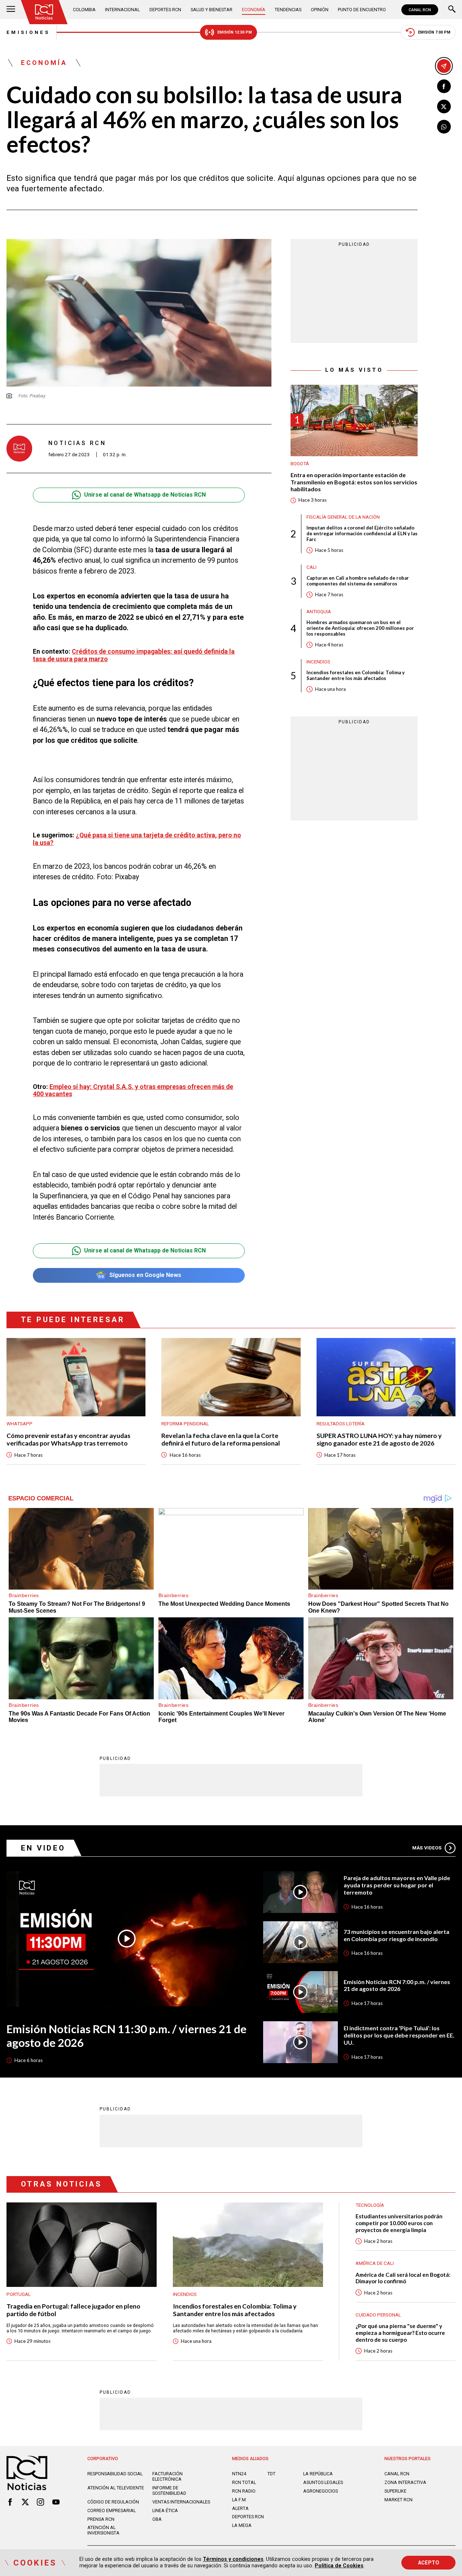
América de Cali (375, 2263)
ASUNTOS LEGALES (323, 2482)
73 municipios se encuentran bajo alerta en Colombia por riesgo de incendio (396, 1935)
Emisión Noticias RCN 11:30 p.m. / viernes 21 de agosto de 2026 (127, 2036)
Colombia (84, 10)
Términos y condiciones (233, 2559)
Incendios (318, 662)
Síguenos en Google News (145, 1275)
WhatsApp (19, 1424)
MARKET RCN (398, 2500)
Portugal (19, 2294)
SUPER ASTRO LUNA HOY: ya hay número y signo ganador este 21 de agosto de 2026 (379, 1439)
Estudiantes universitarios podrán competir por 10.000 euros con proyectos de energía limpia (399, 2223)
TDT (271, 2474)
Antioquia (319, 612)
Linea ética (165, 2510)
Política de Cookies (339, 2566)
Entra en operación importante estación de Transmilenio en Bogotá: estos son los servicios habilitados (354, 482)
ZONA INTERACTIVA (405, 2482)
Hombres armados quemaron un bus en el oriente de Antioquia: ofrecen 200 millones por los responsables (360, 628)
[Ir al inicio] (44, 12)
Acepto (429, 2563)
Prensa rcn (101, 2519)
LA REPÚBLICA (318, 2474)
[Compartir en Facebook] (444, 86)
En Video (43, 1848)
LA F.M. (239, 2500)
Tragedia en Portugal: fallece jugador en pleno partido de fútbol (73, 2310)
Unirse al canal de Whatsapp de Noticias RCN (145, 495)
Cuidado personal (378, 2315)
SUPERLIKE (395, 2491)
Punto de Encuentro (362, 10)
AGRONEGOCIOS (321, 2491)
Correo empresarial (112, 2510)
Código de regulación (113, 2502)
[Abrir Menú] (11, 10)
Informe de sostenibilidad (169, 2490)
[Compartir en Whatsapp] (444, 127)
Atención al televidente (116, 2488)
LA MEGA (242, 2525)
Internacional (122, 10)
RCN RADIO (244, 2491)
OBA (157, 2519)
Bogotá (300, 464)
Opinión (320, 10)
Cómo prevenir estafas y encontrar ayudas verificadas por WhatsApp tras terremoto (68, 1439)
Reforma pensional (185, 1424)
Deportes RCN (165, 10)
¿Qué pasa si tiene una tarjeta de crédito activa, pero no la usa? (137, 839)
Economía (254, 10)
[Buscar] (452, 10)
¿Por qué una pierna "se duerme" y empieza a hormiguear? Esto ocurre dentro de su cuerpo (400, 2333)
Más (427, 1848)
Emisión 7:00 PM (434, 32)
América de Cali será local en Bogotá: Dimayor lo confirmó (403, 2278)
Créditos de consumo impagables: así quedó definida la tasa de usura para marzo (134, 655)
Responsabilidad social (115, 2474)
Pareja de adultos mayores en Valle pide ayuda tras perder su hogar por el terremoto (397, 1885)
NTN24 (239, 2474)
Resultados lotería (341, 1424)
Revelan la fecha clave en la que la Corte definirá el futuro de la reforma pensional (221, 1439)
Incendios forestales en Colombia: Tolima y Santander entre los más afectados (356, 676)
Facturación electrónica (167, 2476)
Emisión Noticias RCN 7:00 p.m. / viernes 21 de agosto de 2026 (397, 1985)
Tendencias (288, 10)
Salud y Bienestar (212, 10)
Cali (311, 567)
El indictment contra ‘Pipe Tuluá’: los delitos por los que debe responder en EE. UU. (399, 2035)
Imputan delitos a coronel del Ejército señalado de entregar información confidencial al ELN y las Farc (362, 534)
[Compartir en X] (444, 106)
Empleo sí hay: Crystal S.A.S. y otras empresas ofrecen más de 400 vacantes (133, 1090)
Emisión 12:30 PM (235, 32)
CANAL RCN (420, 10)
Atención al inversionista (103, 2530)
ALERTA (240, 2508)
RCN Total (244, 2482)
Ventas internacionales (181, 2502)
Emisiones (28, 32)
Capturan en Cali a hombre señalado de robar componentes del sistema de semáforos (358, 581)
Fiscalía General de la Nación (343, 517)
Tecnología (370, 2205)
